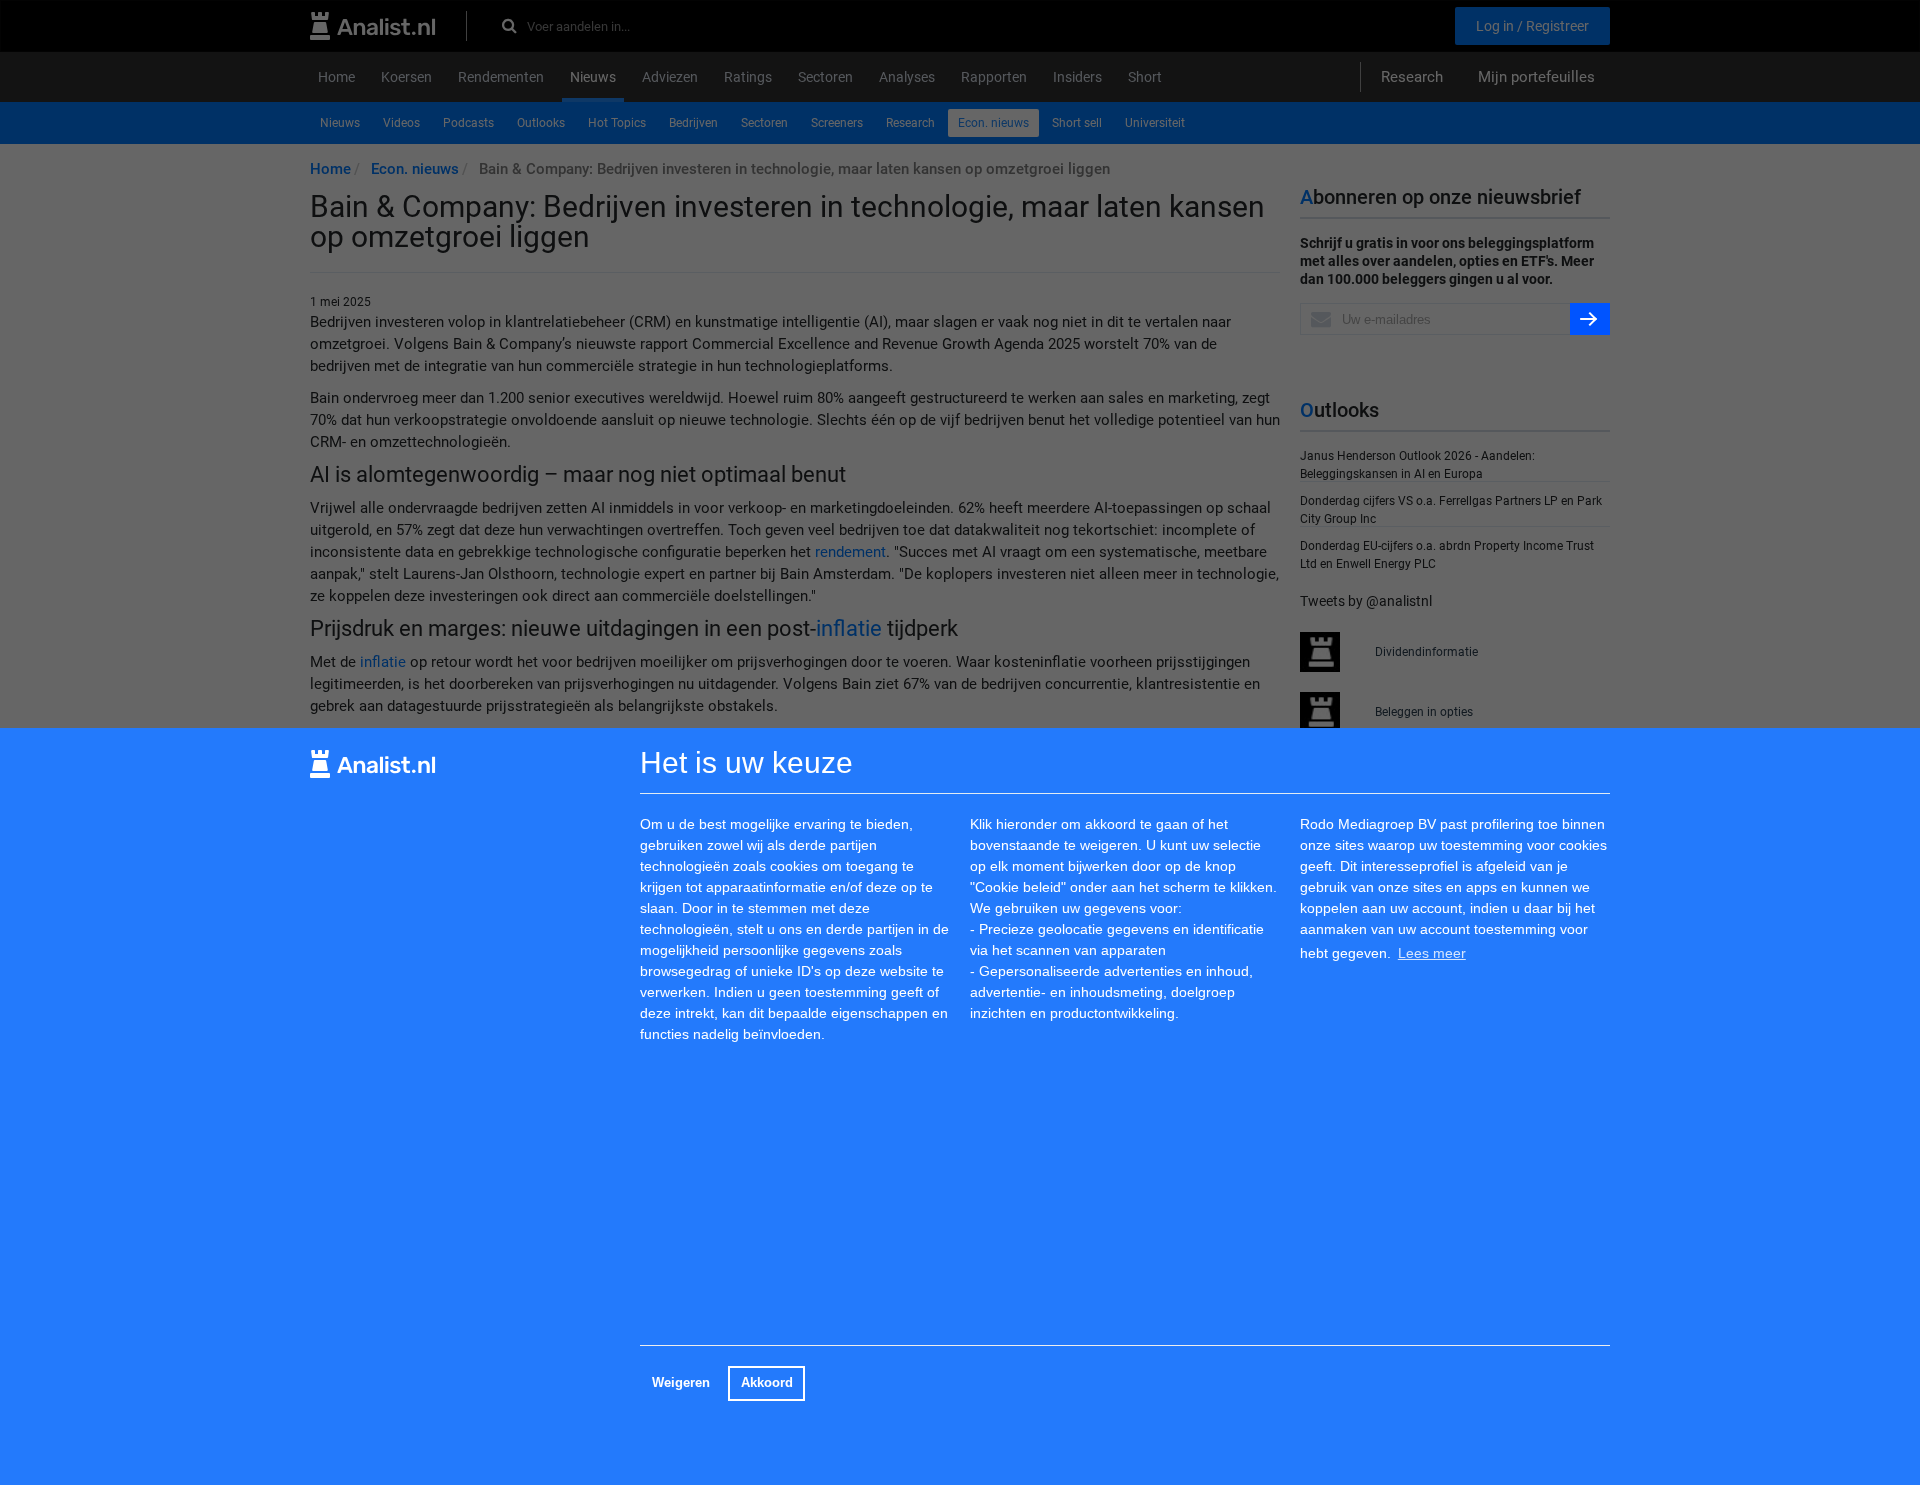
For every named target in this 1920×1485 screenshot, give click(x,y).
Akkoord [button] (767, 1383)
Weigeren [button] (681, 1383)
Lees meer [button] (1432, 952)
